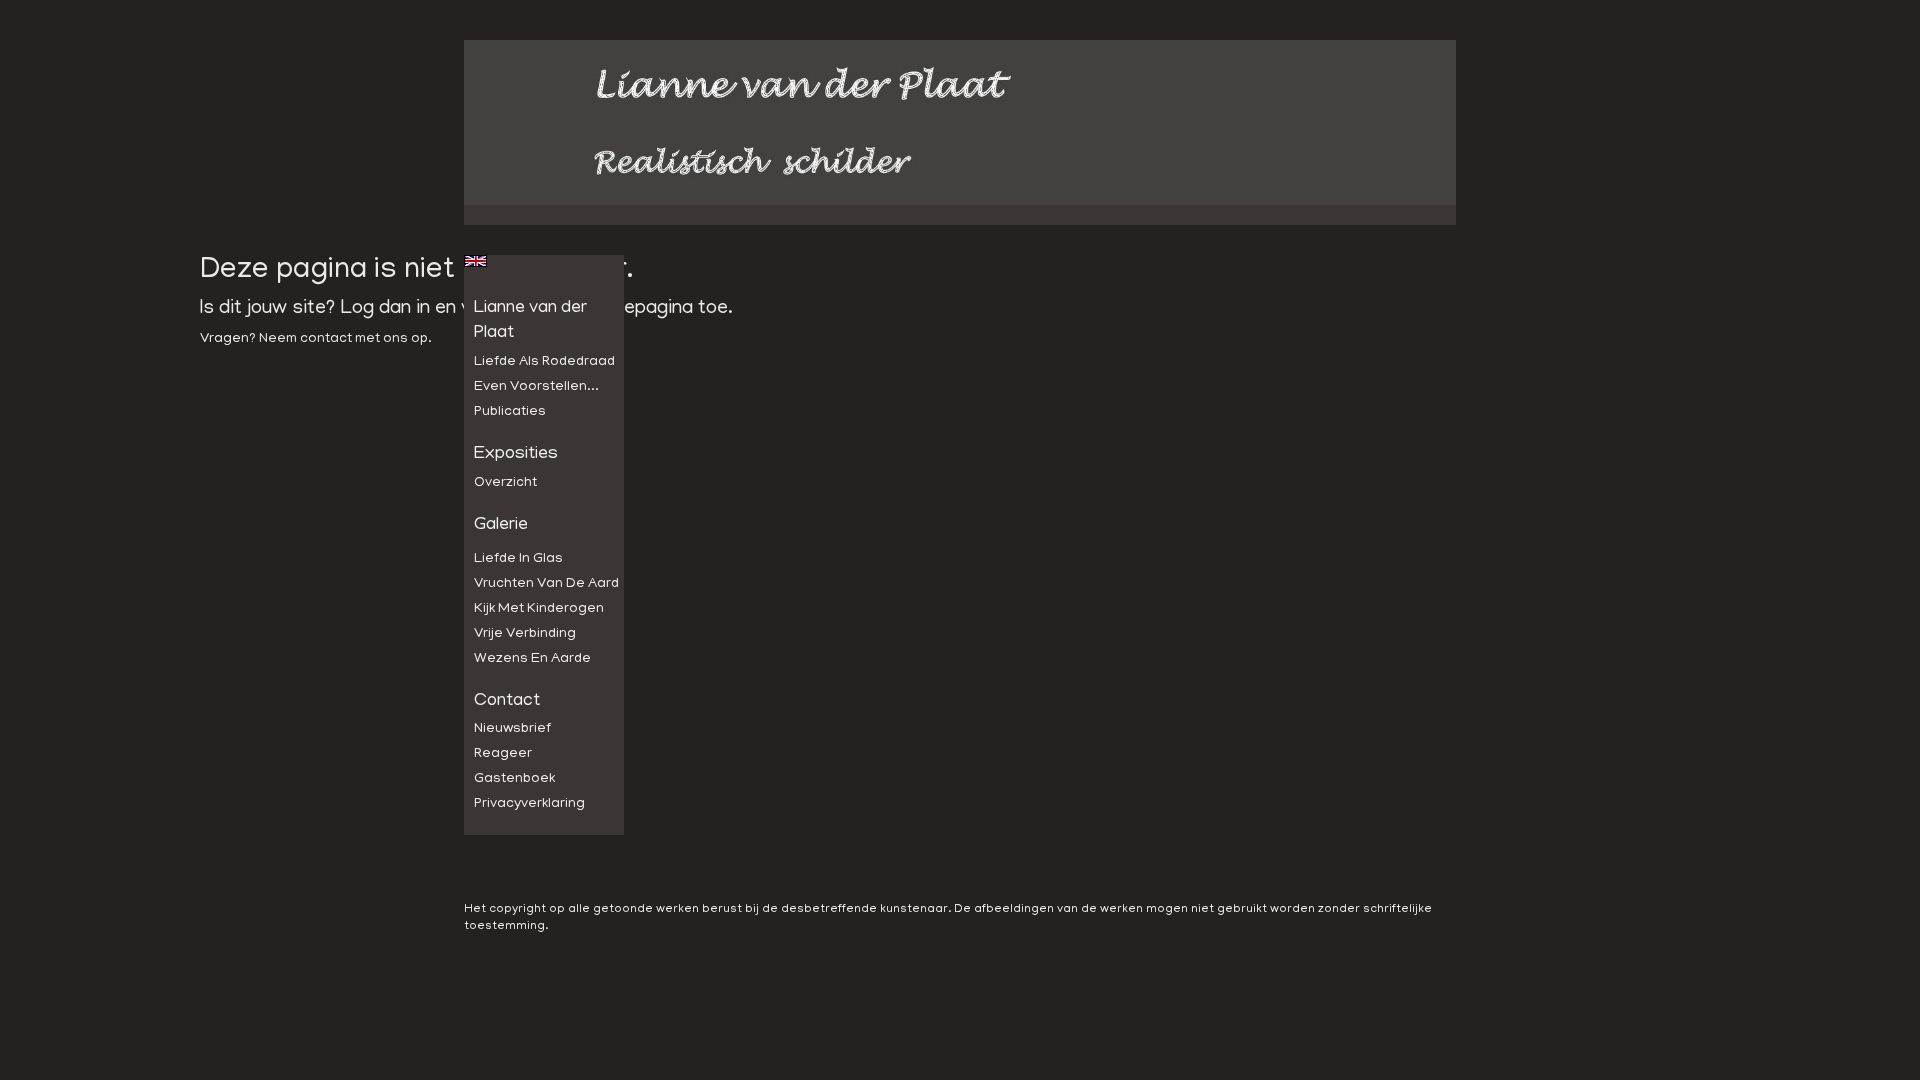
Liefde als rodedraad (544, 362)
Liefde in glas (518, 559)
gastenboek (514, 779)
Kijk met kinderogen (539, 609)
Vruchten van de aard (546, 584)
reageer (503, 754)
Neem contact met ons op (343, 339)
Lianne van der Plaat (530, 322)
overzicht (505, 483)
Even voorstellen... (536, 387)
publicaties (510, 412)
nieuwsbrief (512, 729)
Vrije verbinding (525, 634)
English (475, 261)
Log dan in (385, 309)
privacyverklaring (529, 804)
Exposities (516, 455)
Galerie (501, 526)
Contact (507, 702)
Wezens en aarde (532, 659)
